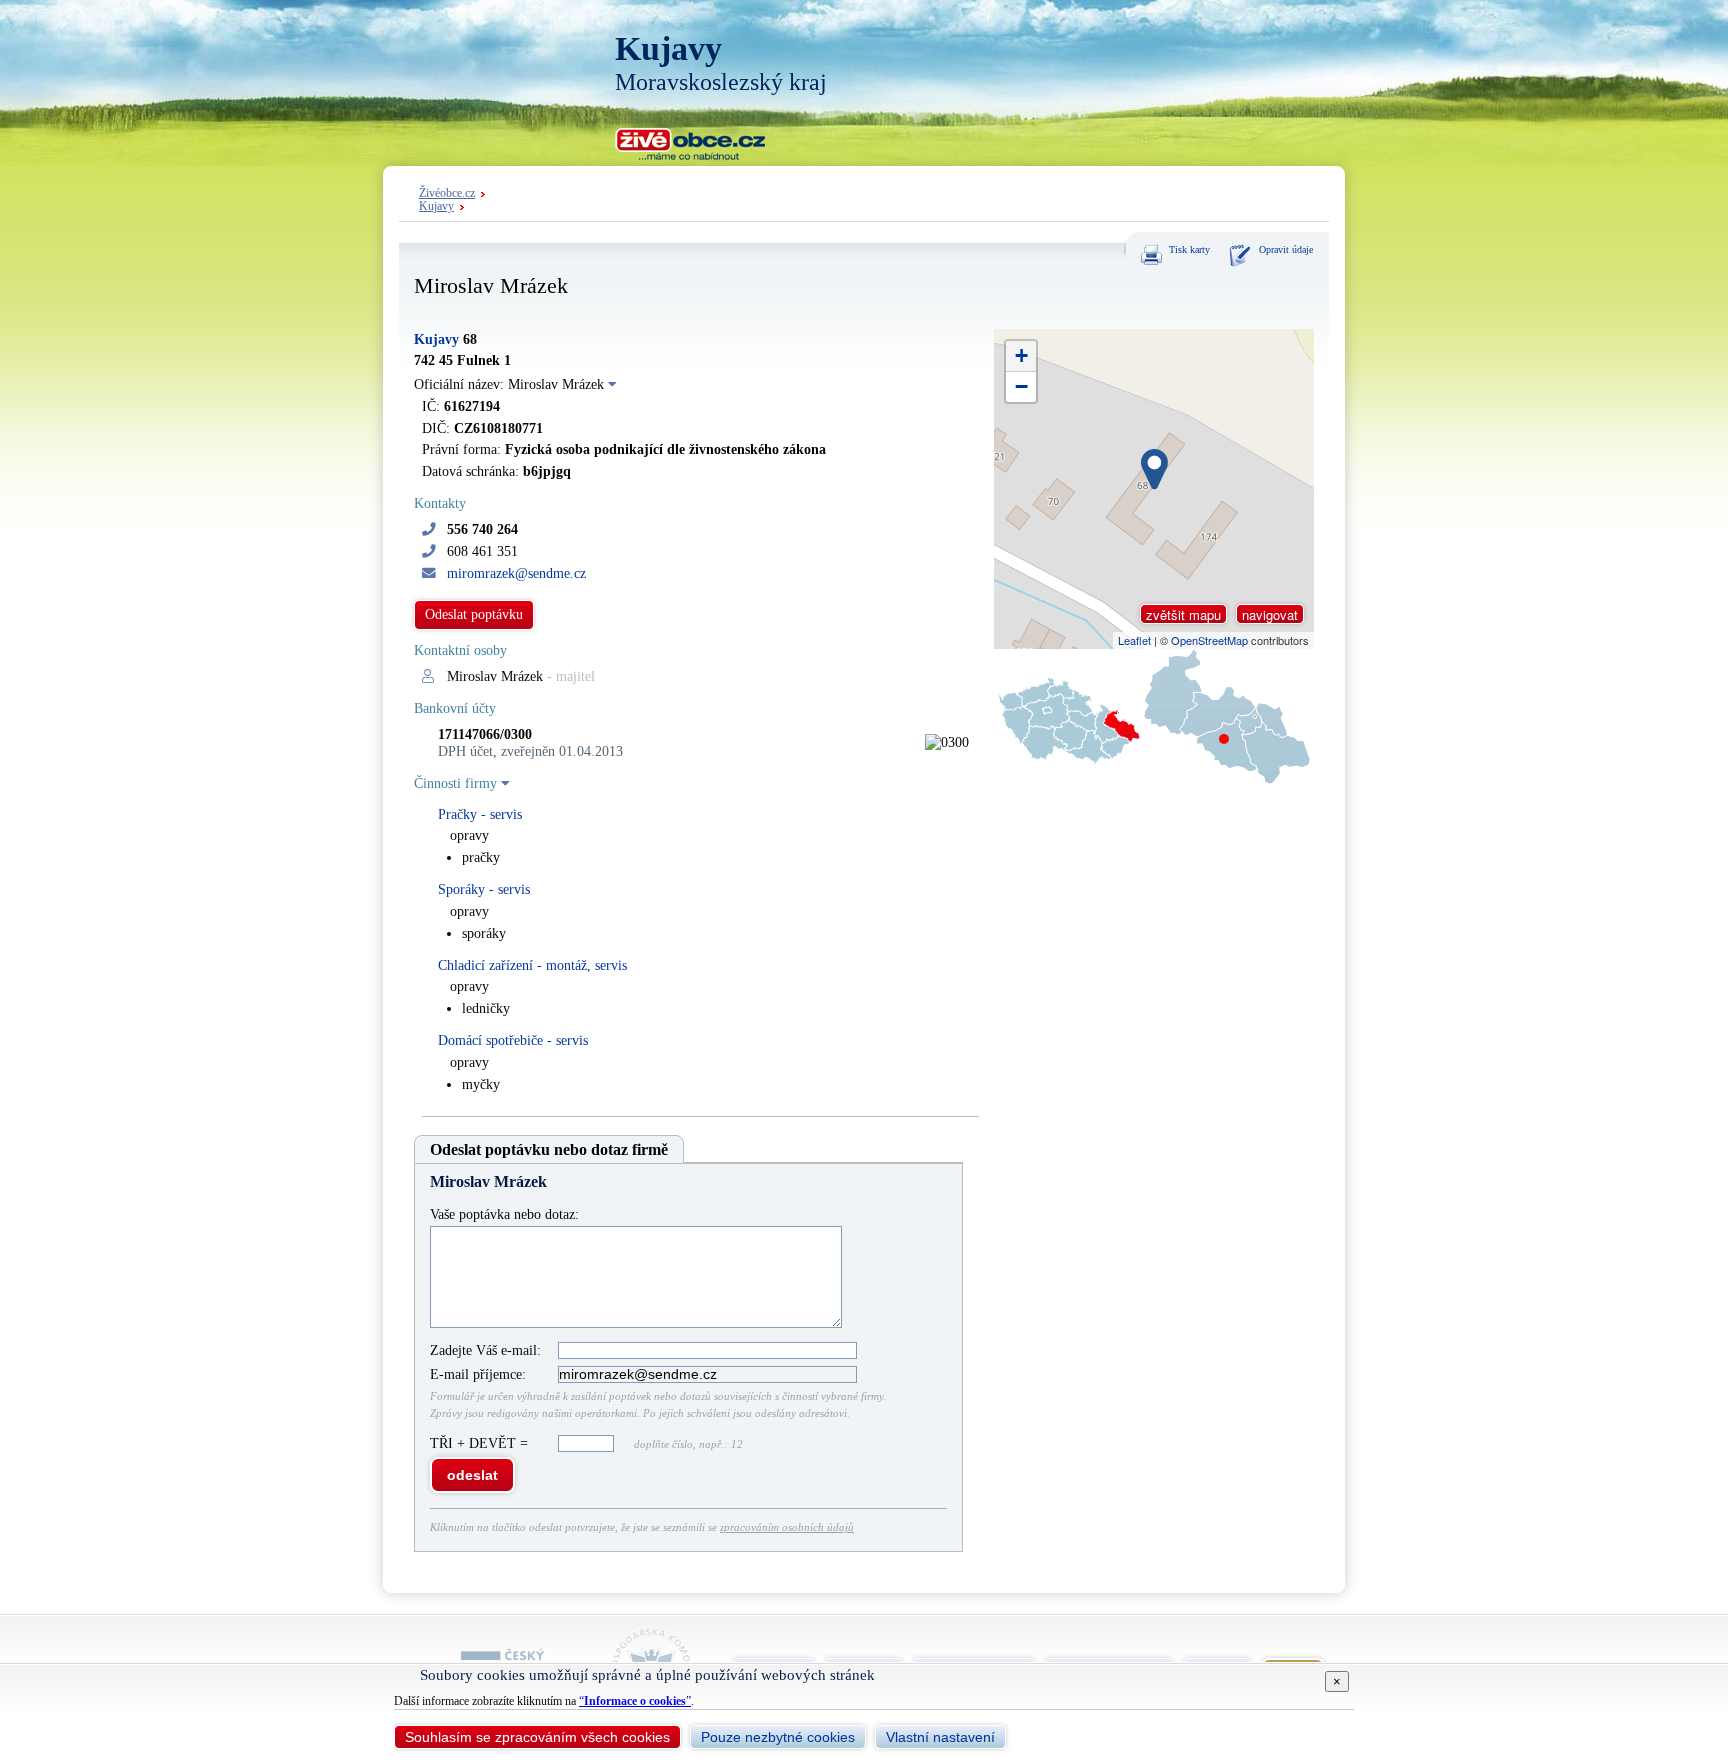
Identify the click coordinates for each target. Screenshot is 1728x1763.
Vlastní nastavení (940, 1737)
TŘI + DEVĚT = (481, 1443)
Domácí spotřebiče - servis (513, 1040)
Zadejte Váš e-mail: (485, 1350)
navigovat (1270, 614)
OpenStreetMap (1209, 640)
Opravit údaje (1286, 249)
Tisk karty (1189, 249)
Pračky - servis (480, 814)
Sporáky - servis (484, 889)
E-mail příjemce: (478, 1374)
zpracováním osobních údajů (787, 1527)
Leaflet (1134, 640)
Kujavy (436, 206)
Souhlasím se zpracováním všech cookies (537, 1737)
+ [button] (1021, 355)
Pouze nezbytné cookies (778, 1737)
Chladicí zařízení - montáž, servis (532, 965)
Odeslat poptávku (474, 614)
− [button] (1021, 386)
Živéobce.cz (447, 193)
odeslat (472, 1475)
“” (635, 1701)
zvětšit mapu (1183, 614)
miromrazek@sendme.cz (516, 573)
